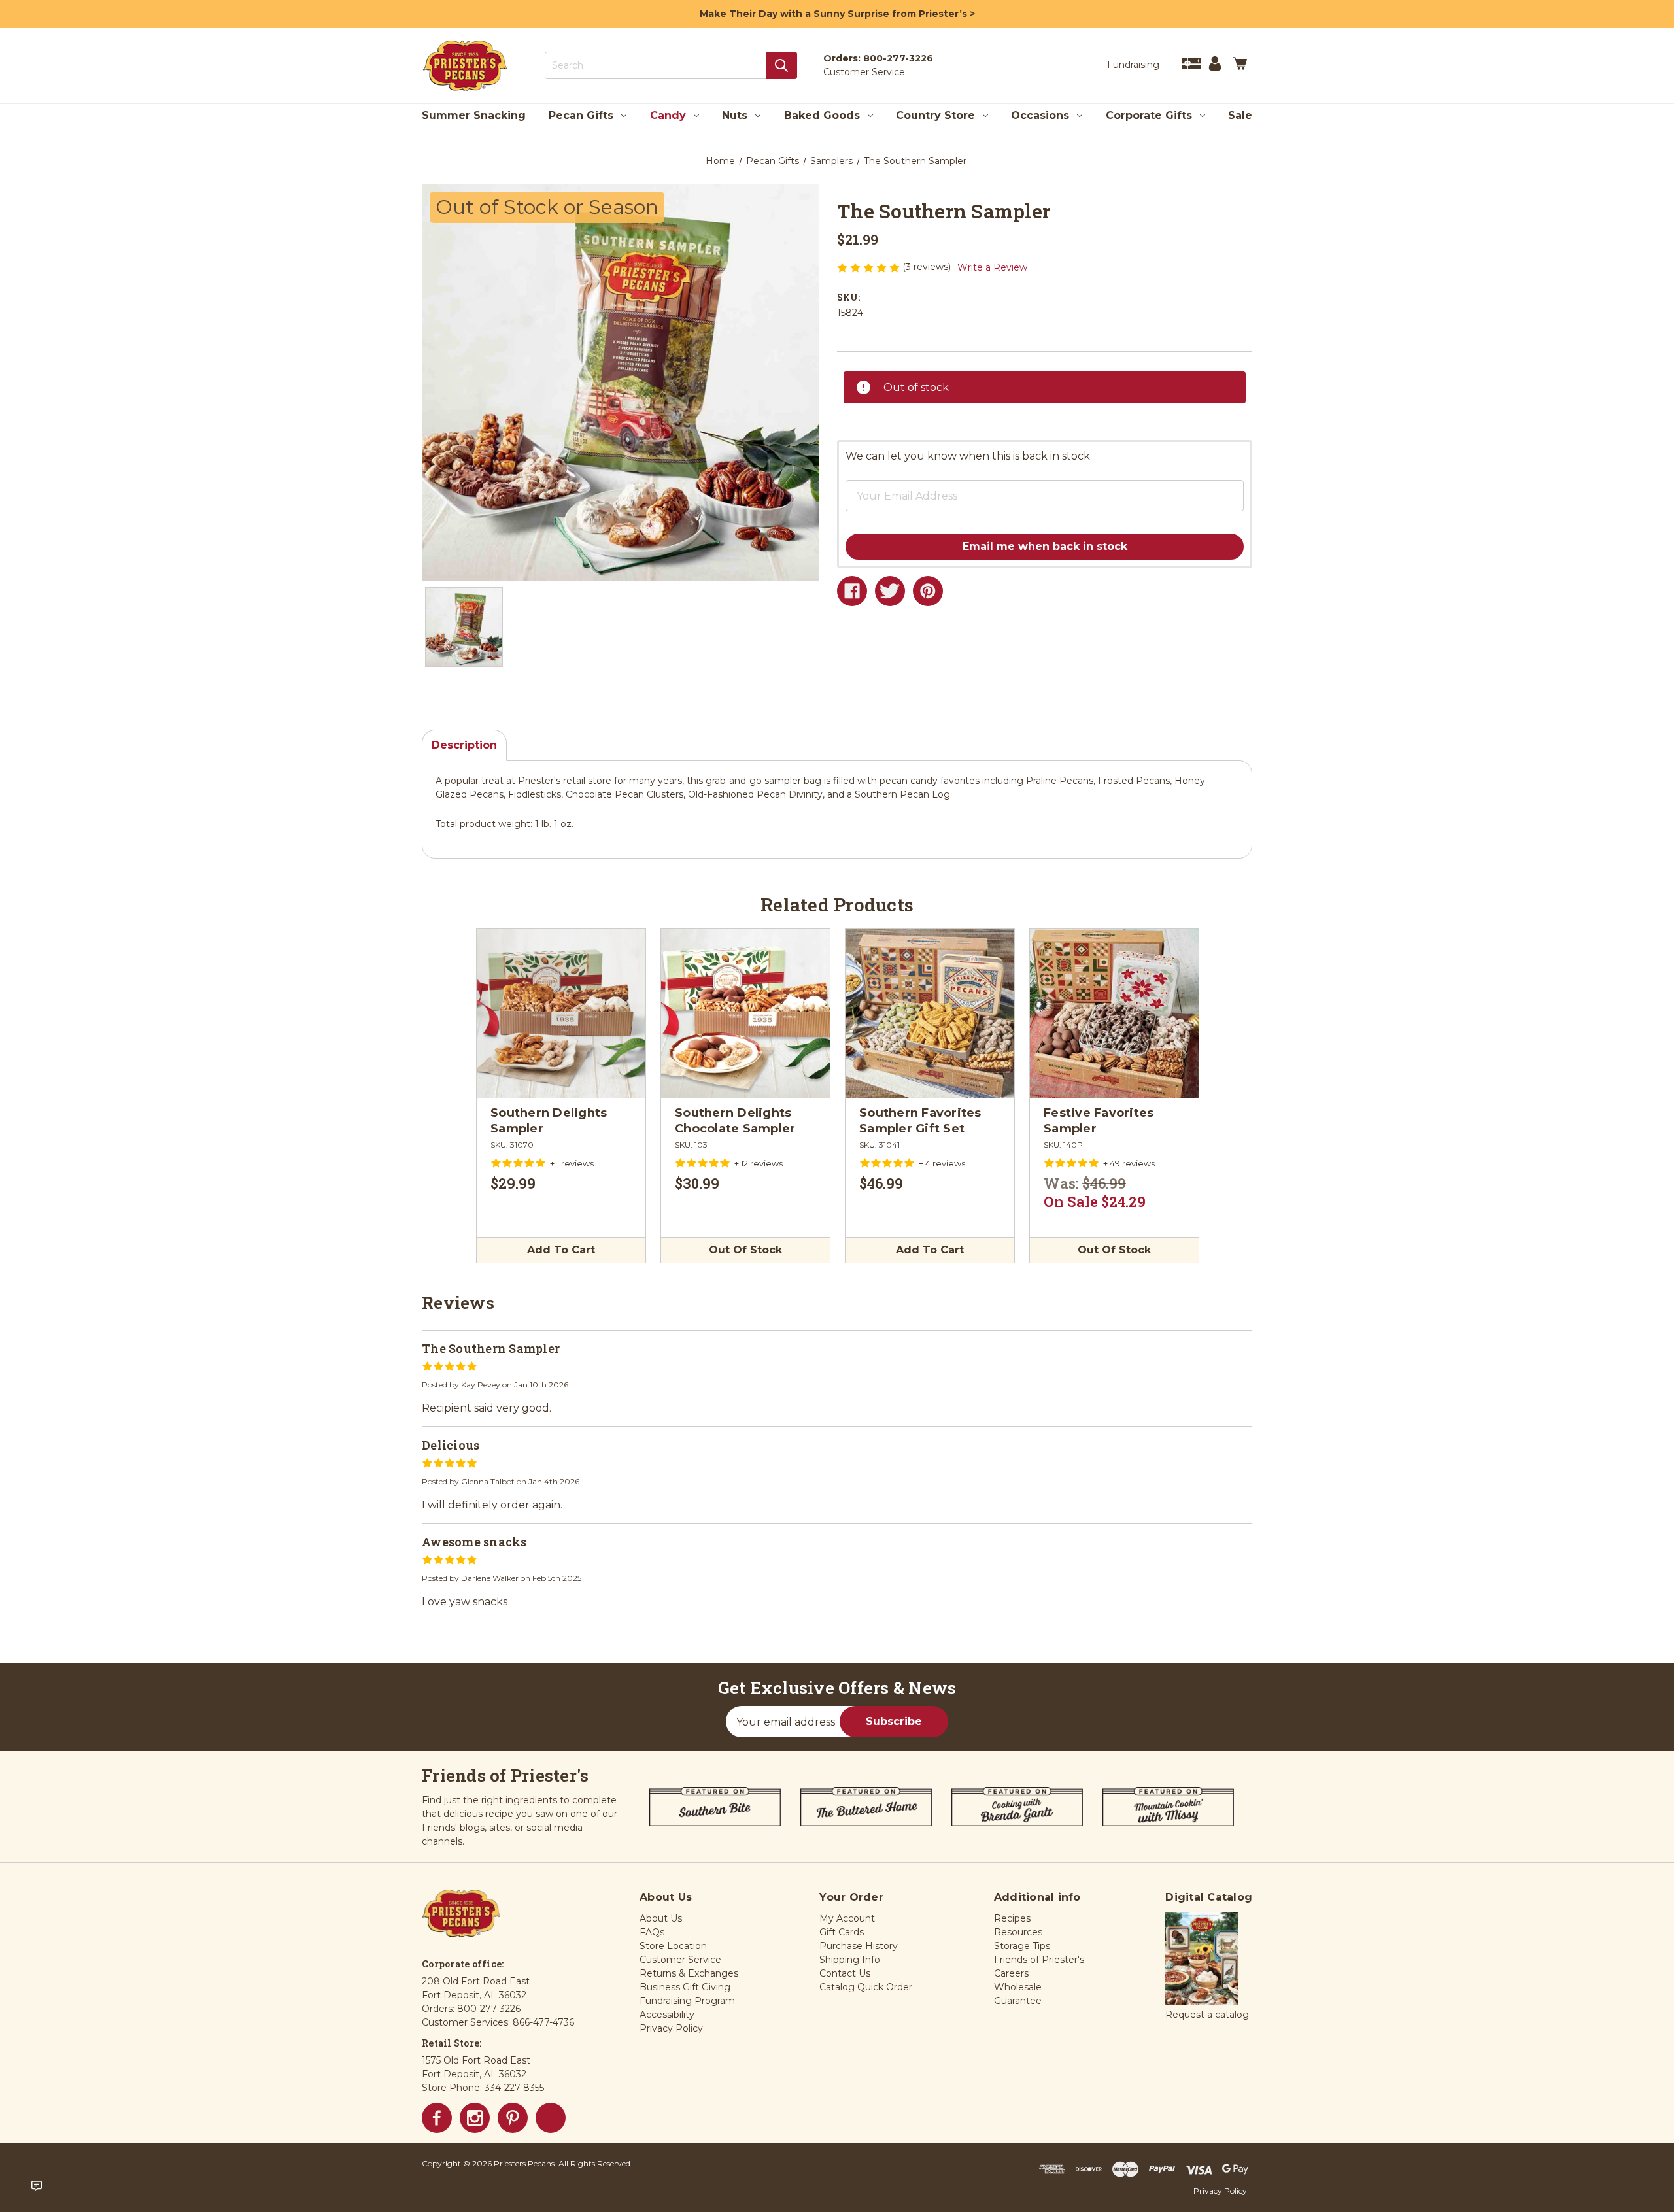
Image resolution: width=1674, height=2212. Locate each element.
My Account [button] (847, 1918)
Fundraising (1133, 65)
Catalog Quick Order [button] (866, 1987)
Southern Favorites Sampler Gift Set (920, 1121)
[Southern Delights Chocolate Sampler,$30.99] (745, 1013)
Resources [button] (1018, 1932)
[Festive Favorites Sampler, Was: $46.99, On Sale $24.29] (1114, 1013)
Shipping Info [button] (850, 1960)
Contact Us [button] (845, 1973)
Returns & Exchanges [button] (689, 1973)
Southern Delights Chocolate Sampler (735, 1121)
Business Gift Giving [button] (685, 1987)
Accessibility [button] (667, 2015)
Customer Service (864, 72)
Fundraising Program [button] (687, 2001)
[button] (1023, 486)
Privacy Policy (1220, 2191)
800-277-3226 (898, 58)
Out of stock (745, 1250)
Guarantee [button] (1018, 2001)
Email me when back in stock (1045, 546)
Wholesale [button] (1018, 1987)
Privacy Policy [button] (671, 2028)
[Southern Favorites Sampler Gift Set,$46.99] (930, 1013)
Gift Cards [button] (842, 1932)
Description (464, 745)
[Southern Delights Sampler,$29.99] (561, 1013)
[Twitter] (890, 591)
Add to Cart (561, 1250)
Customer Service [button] (680, 1960)
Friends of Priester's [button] (1039, 1960)
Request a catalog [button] (1207, 2015)
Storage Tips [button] (1022, 1946)
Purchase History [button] (859, 1946)
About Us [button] (661, 1918)
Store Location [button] (673, 1946)
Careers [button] (1011, 1973)
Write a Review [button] (992, 267)
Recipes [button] (1012, 1918)
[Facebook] (852, 591)
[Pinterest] (928, 591)
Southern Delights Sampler (549, 1121)
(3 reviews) (928, 267)
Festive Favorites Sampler (1099, 1121)
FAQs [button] (652, 1932)
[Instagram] (475, 2118)
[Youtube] (551, 2118)
